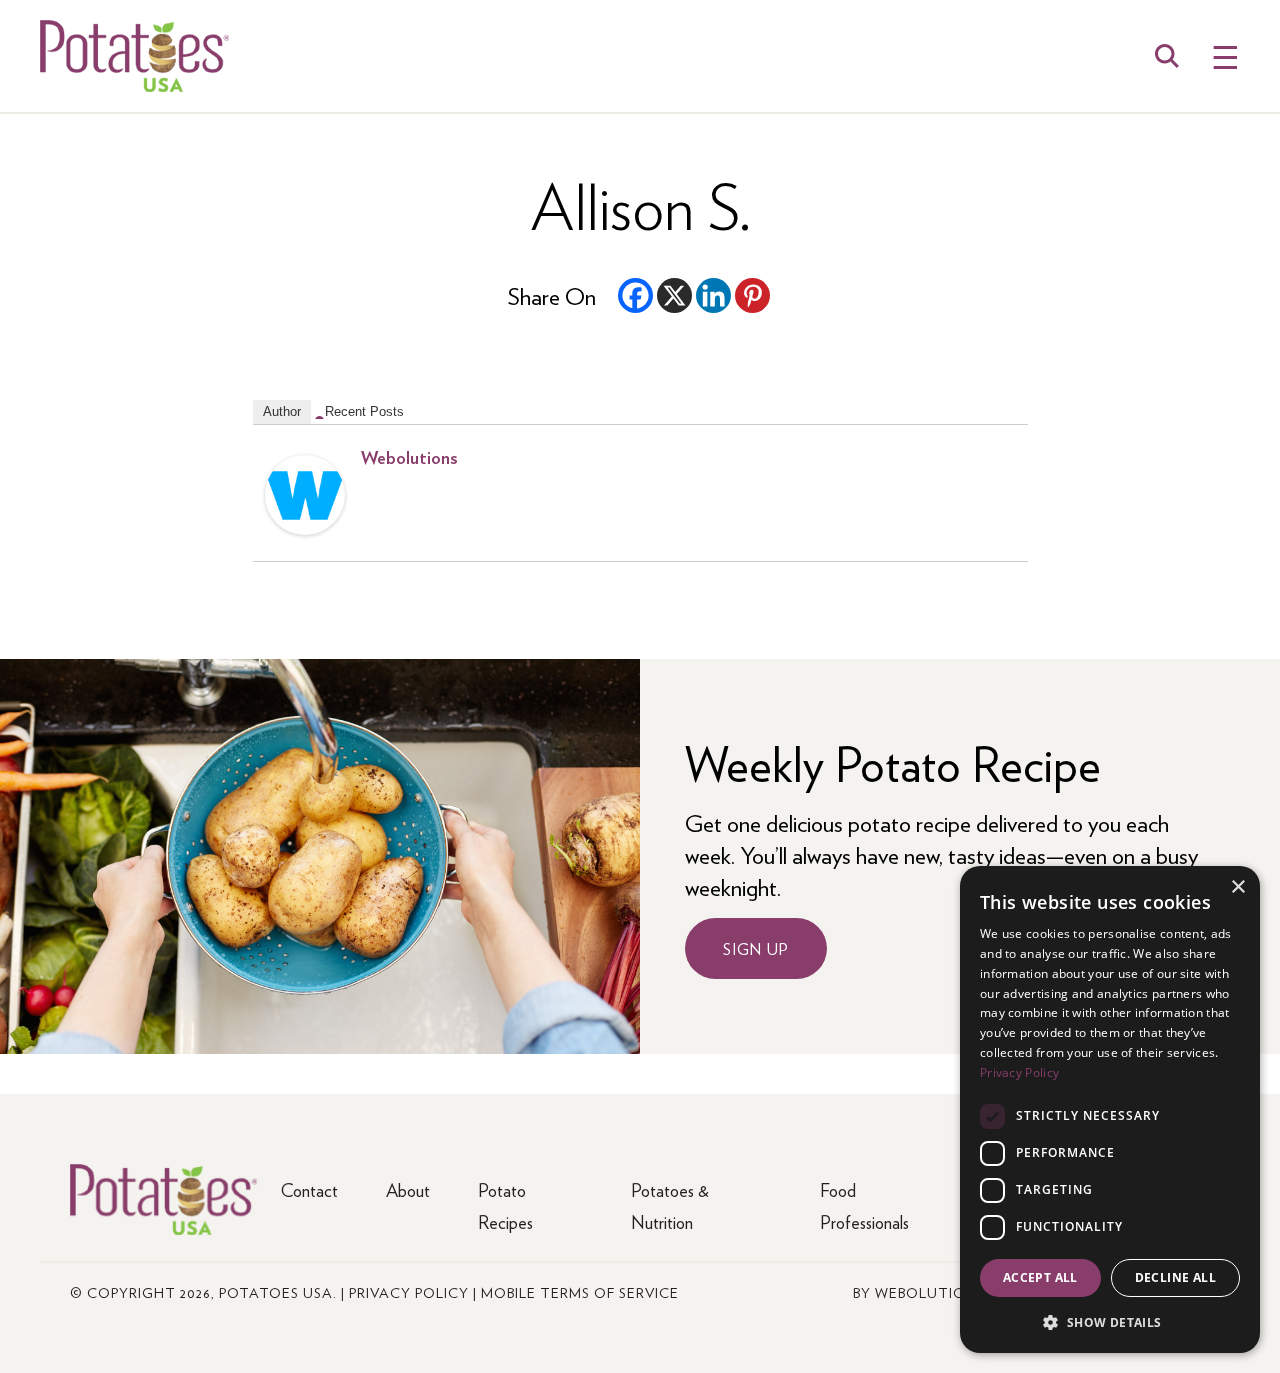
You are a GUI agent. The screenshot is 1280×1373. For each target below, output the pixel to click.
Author (282, 411)
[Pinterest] (752, 295)
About (408, 1189)
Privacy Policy (409, 1292)
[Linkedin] (713, 295)
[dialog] (1110, 1109)
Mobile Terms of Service (580, 1292)
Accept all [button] (1040, 1277)
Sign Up (756, 948)
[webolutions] (305, 525)
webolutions (409, 456)
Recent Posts (364, 411)
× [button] (1237, 887)
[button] (1110, 1321)
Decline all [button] (1175, 1277)
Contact (309, 1189)
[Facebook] (635, 295)
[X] (674, 295)
